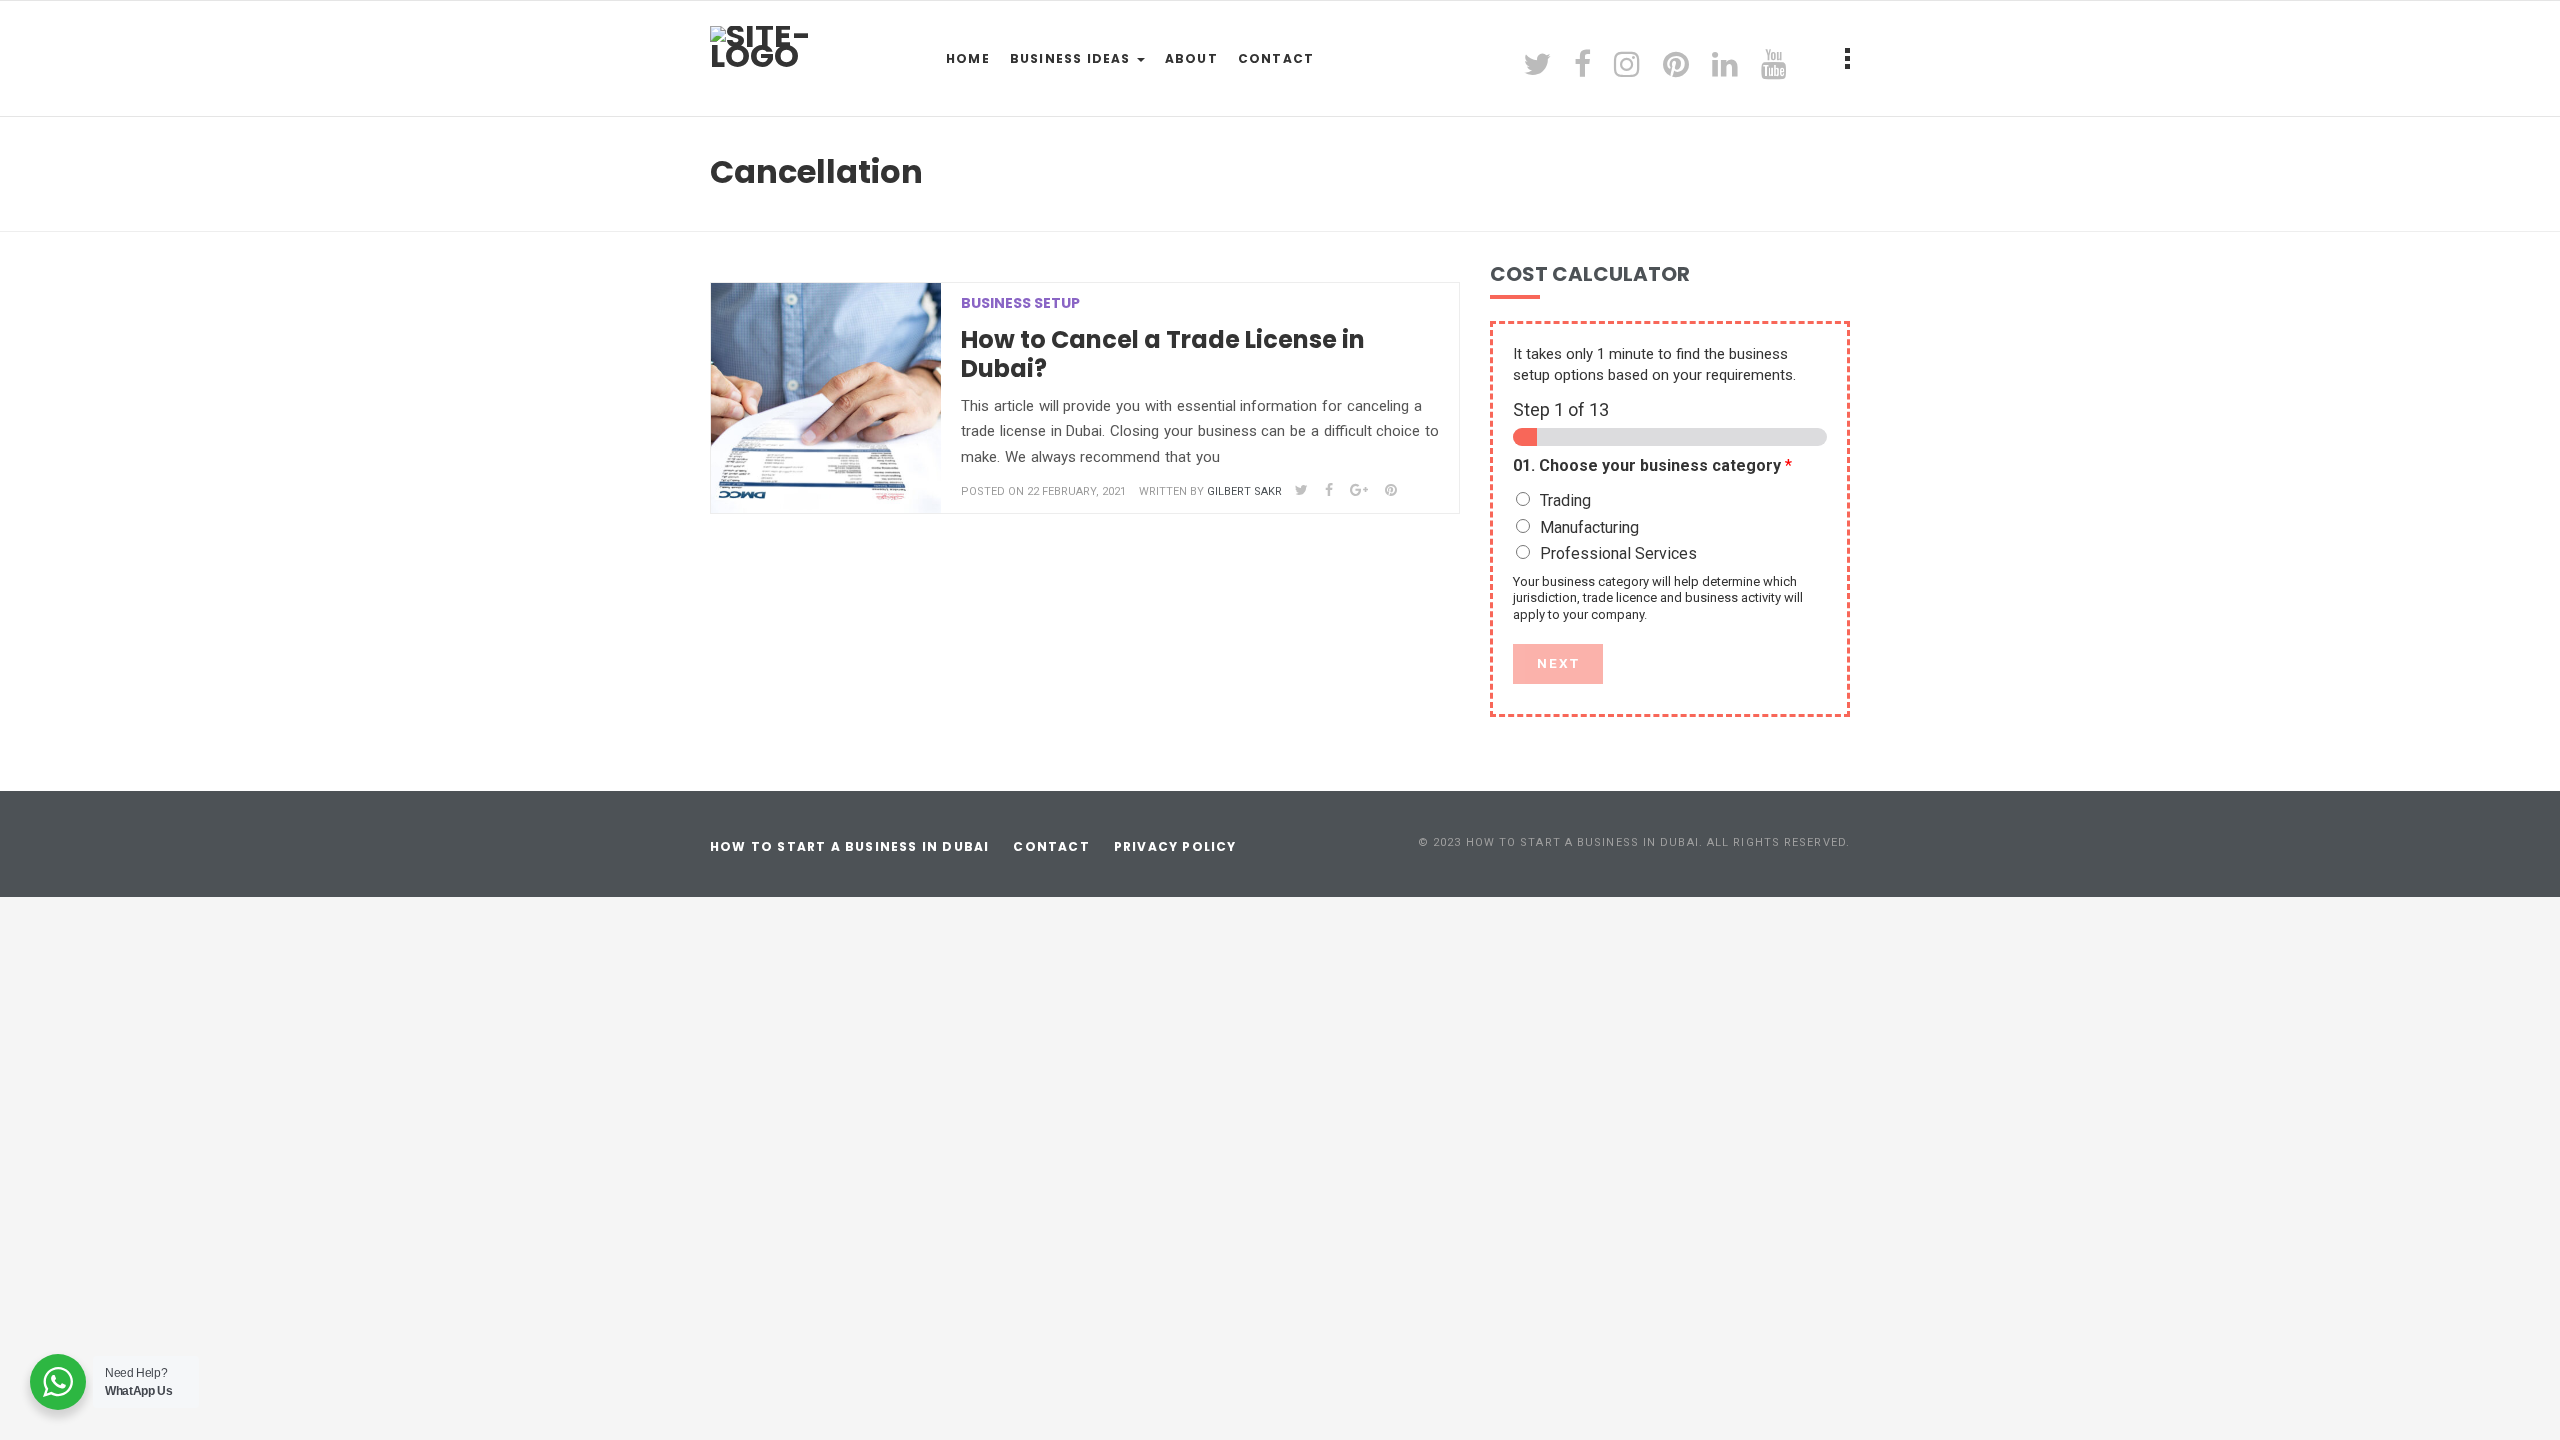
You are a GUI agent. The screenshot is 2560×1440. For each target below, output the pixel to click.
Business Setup (1020, 303)
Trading (1565, 500)
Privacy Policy (1175, 846)
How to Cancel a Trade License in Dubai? (1163, 354)
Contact (1276, 58)
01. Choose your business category (1652, 465)
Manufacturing (1589, 527)
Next (1558, 663)
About (1191, 58)
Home (968, 58)
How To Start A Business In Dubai (849, 846)
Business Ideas (1072, 58)
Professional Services (1618, 553)
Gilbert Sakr (1244, 491)
